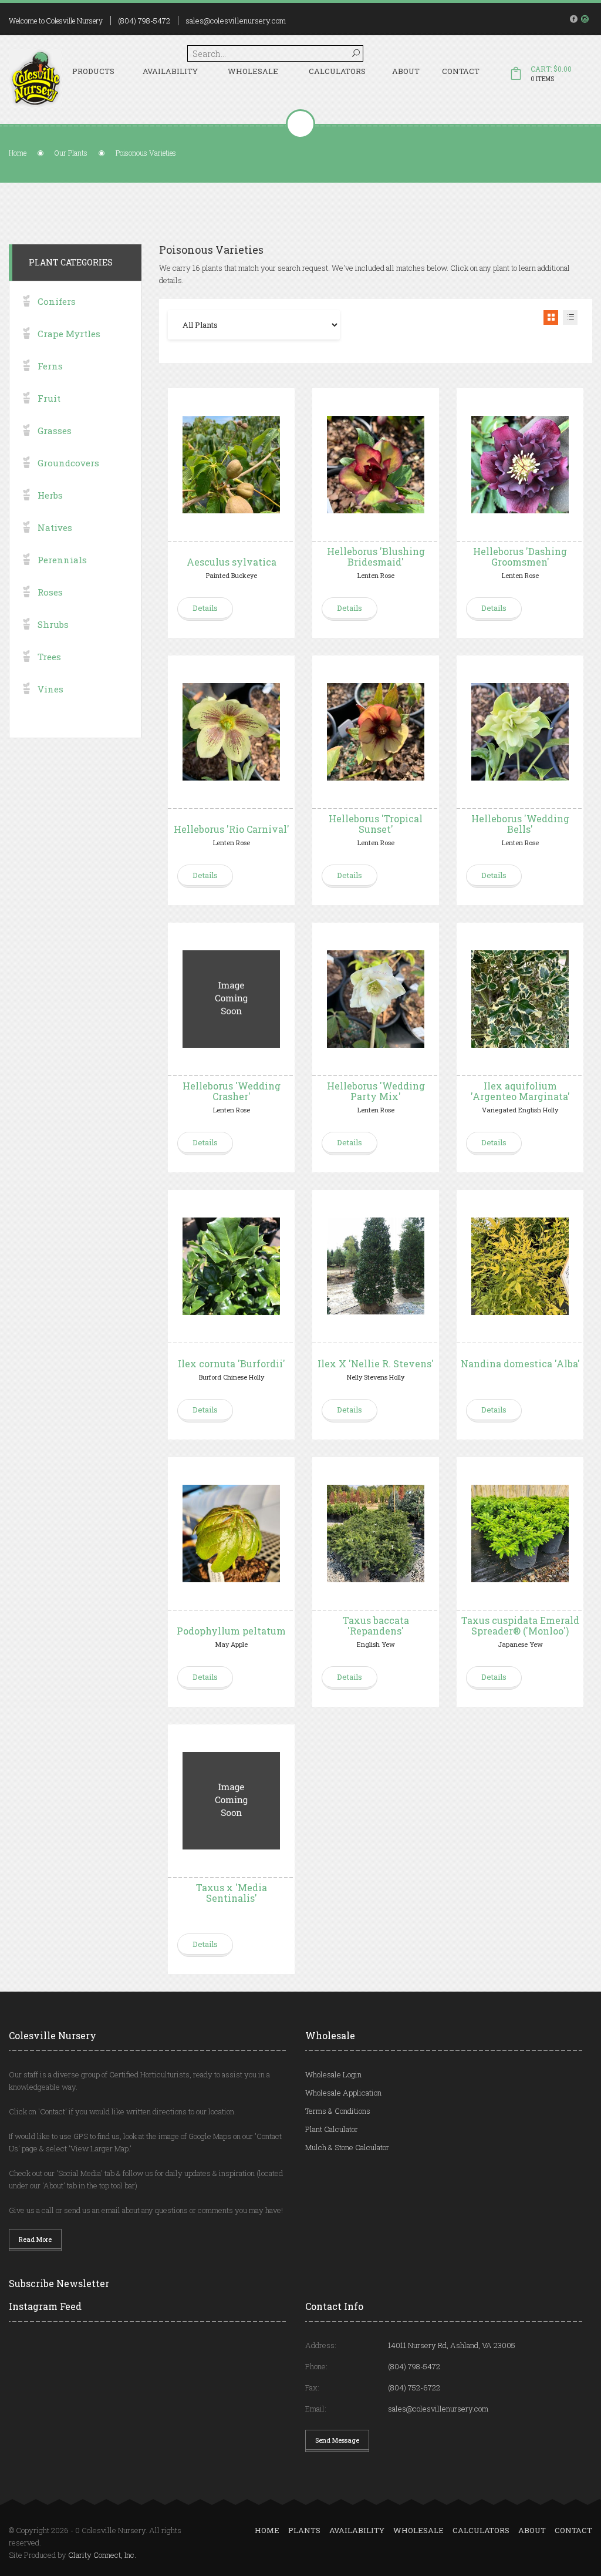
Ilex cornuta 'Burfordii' (232, 1363)
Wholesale (253, 71)
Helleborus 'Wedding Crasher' (232, 1091)
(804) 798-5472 (144, 21)
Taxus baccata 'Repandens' (376, 1625)
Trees (49, 657)
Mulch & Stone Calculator (347, 2147)
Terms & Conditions (338, 2111)
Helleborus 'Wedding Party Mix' (376, 1091)
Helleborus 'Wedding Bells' (520, 824)
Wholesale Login (333, 2074)
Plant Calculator (332, 2129)
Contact (461, 71)
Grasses (55, 431)
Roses (50, 592)
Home (18, 153)
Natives (55, 527)
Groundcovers (68, 463)
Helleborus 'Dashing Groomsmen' (520, 556)
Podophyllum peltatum (231, 1631)
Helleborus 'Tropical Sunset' (376, 824)
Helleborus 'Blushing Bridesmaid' (376, 556)
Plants (304, 2530)
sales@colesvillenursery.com (236, 21)
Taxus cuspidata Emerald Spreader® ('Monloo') (520, 1625)
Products (93, 71)
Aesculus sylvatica (232, 562)
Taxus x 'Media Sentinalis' (232, 1893)
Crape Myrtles (69, 334)
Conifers (57, 301)
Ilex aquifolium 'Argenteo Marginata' (520, 1091)
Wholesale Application (343, 2093)
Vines (50, 689)
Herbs (50, 495)
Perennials (62, 560)
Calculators (337, 71)
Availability (170, 71)
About (406, 71)
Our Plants (71, 153)
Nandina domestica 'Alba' (520, 1363)
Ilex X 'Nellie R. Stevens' (376, 1363)
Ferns (50, 366)
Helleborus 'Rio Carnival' (232, 829)
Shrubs (53, 624)
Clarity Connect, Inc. (102, 2555)
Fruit (49, 398)
